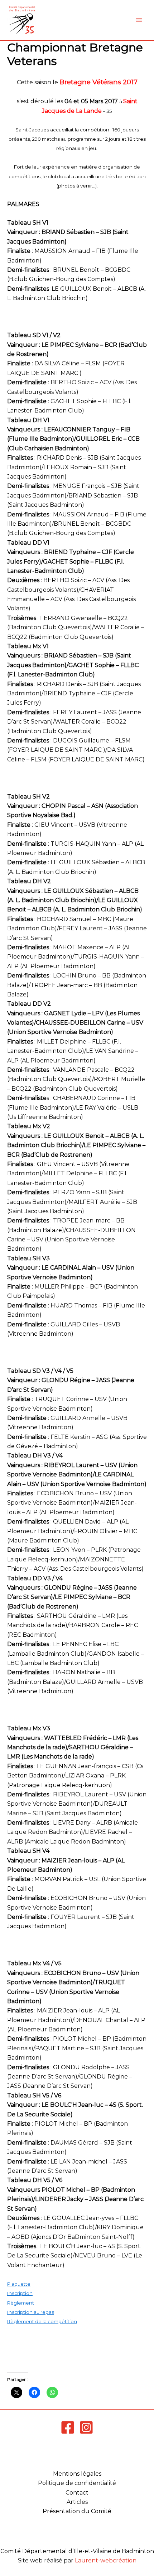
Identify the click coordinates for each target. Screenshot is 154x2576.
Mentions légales (77, 2474)
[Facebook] (68, 2427)
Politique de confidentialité (77, 2483)
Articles (77, 2502)
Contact (77, 2493)
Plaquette (19, 2284)
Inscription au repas (31, 2312)
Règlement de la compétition (42, 2321)
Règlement (21, 2303)
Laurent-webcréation (106, 2560)
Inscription (20, 2293)
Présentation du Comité (77, 2511)
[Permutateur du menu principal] (139, 20)
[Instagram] (86, 2427)
